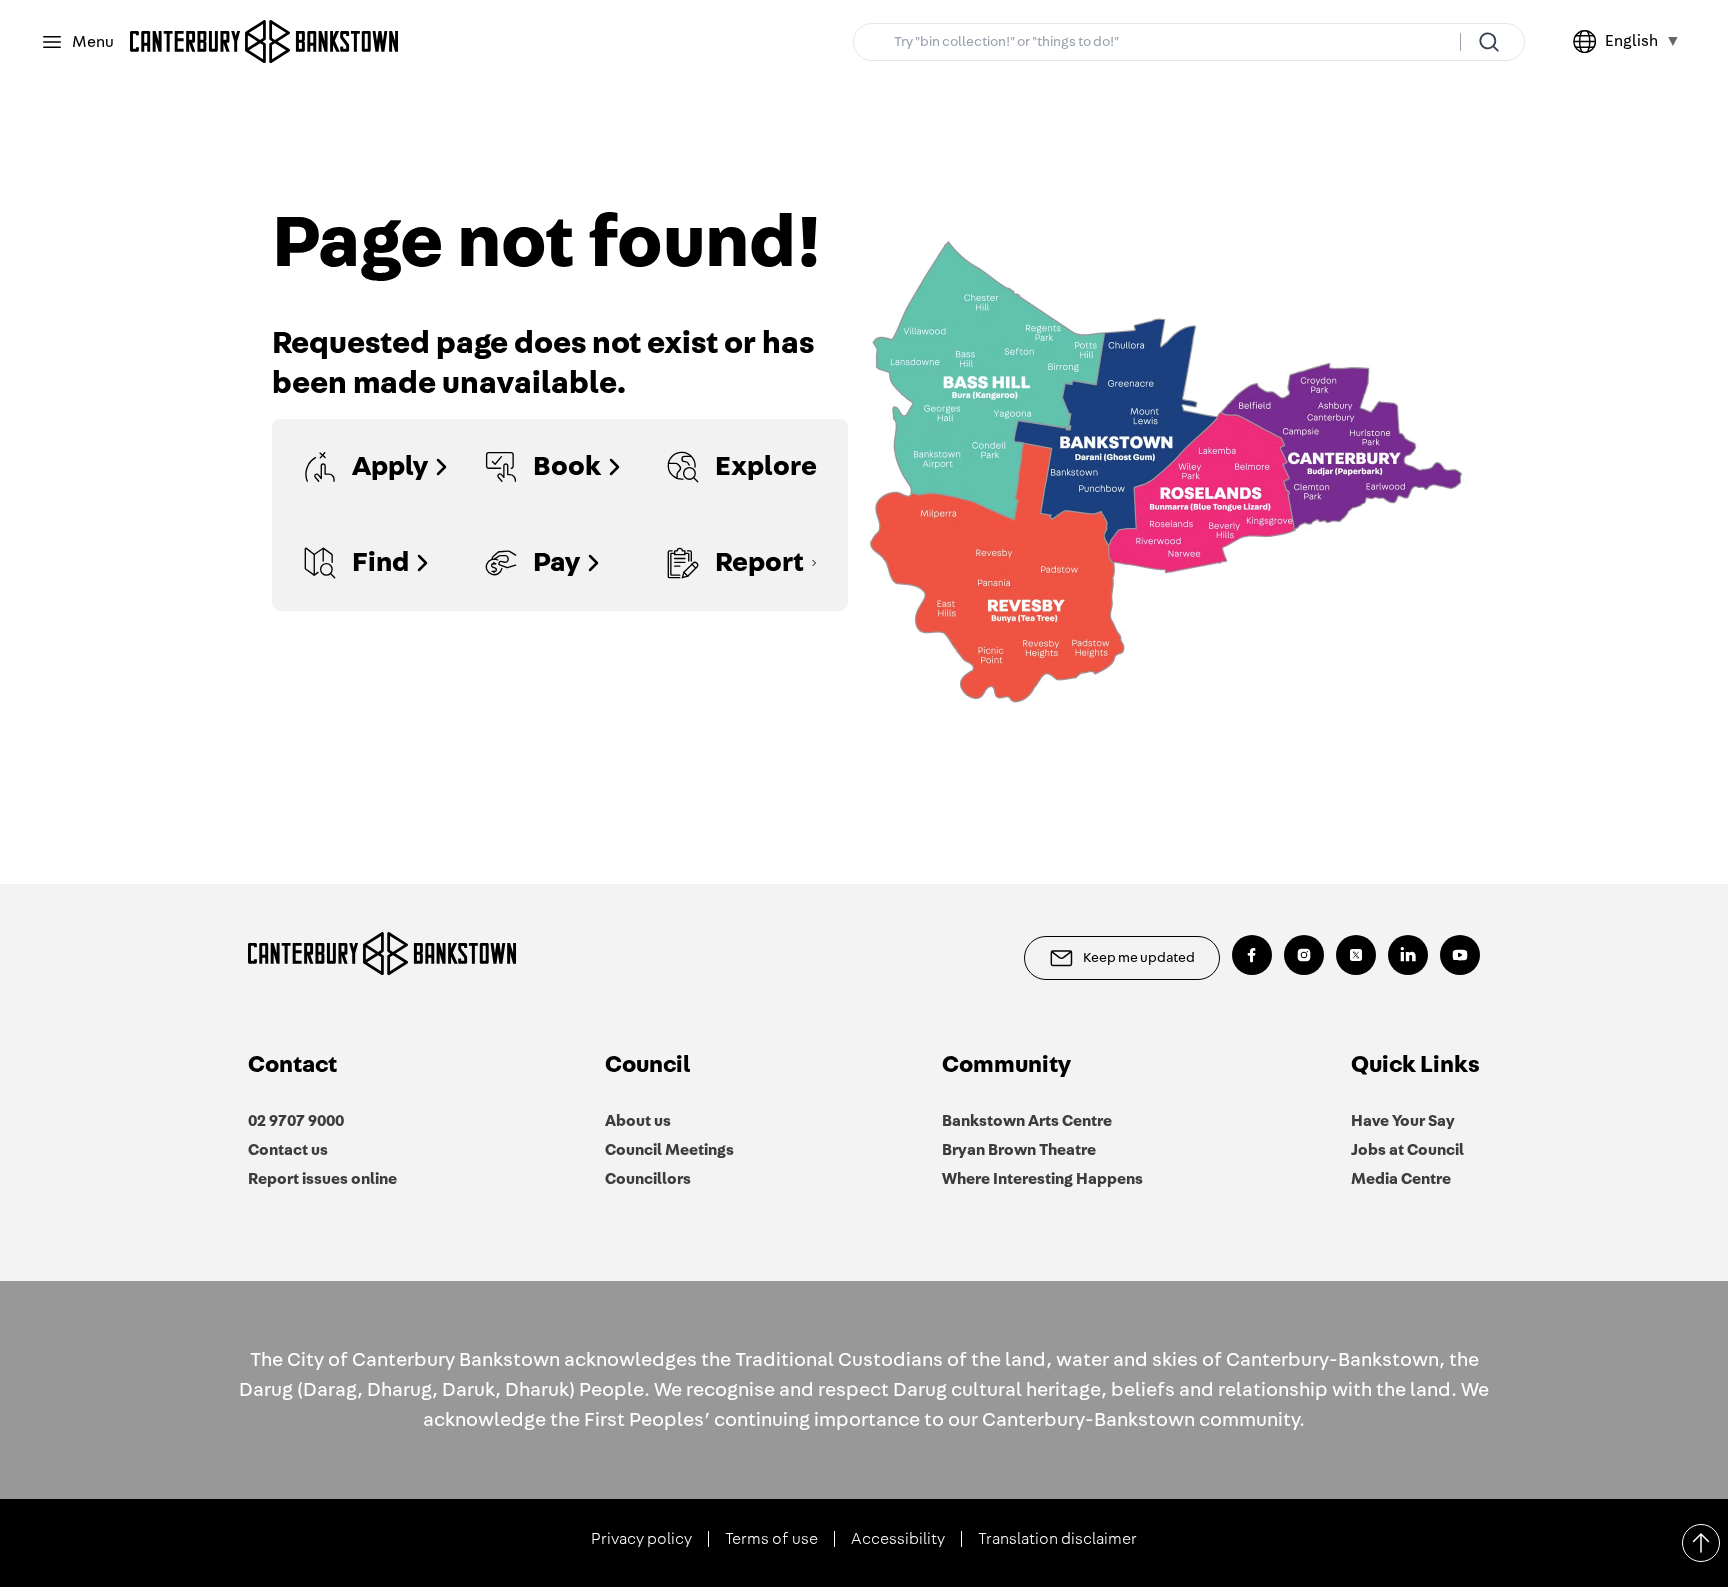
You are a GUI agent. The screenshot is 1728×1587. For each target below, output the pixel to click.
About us (638, 1121)
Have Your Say (1403, 1121)
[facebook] (1252, 955)
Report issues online (322, 1179)
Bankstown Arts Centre (1027, 1121)
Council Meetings (669, 1150)
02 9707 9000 (296, 1121)
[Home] (264, 42)
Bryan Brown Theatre (1019, 1150)
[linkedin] (1408, 955)
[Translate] (1589, 42)
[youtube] (1460, 955)
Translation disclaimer (1057, 1539)
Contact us (288, 1150)
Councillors (648, 1179)
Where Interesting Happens (1042, 1179)
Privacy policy (641, 1539)
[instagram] (1304, 955)
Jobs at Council (1407, 1150)
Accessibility (898, 1539)
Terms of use (771, 1539)
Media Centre (1401, 1179)
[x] (1356, 955)
